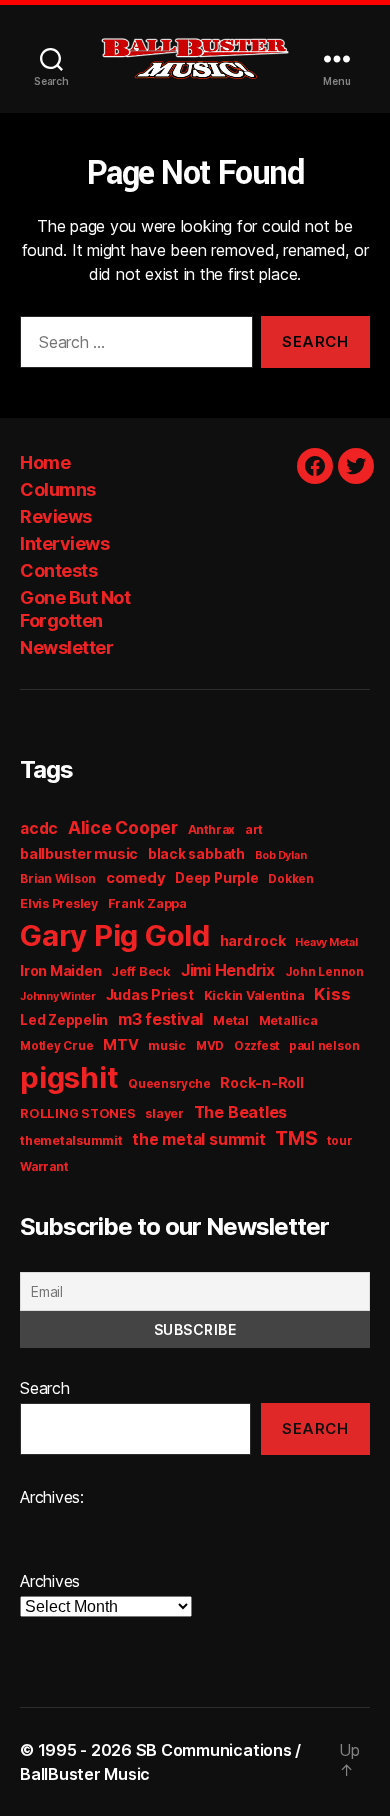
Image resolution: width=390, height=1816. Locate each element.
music (167, 1045)
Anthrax (211, 830)
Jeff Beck (141, 971)
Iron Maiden (60, 970)
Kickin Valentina (254, 995)
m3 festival (160, 1019)
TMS (296, 1138)
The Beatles (240, 1112)
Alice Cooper (123, 827)
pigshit (69, 1077)
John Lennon (324, 972)
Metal (231, 1020)
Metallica (288, 1020)
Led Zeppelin (64, 1020)
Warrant (43, 1167)
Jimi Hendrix (228, 970)
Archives (50, 1581)
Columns (58, 489)
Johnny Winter (58, 996)
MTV (120, 1045)
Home (45, 462)
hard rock (253, 940)
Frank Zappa (147, 903)
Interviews (64, 543)
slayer (164, 1113)
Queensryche (169, 1084)
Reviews (56, 516)
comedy (136, 878)
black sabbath (196, 854)
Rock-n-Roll (261, 1082)
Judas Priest (150, 994)
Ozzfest (256, 1046)
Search (45, 1388)
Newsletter (66, 647)
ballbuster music (79, 853)
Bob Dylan (281, 855)
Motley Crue (56, 1046)
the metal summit (198, 1139)
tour (339, 1141)
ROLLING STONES (78, 1113)
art (254, 829)
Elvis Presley (59, 903)
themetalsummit (71, 1140)
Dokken (291, 879)
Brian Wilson (58, 879)
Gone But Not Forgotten (75, 609)
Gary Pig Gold (115, 935)
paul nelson (324, 1046)
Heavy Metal (326, 942)
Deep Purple (216, 878)
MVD (210, 1046)
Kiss (332, 994)
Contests (58, 570)
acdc (39, 828)
